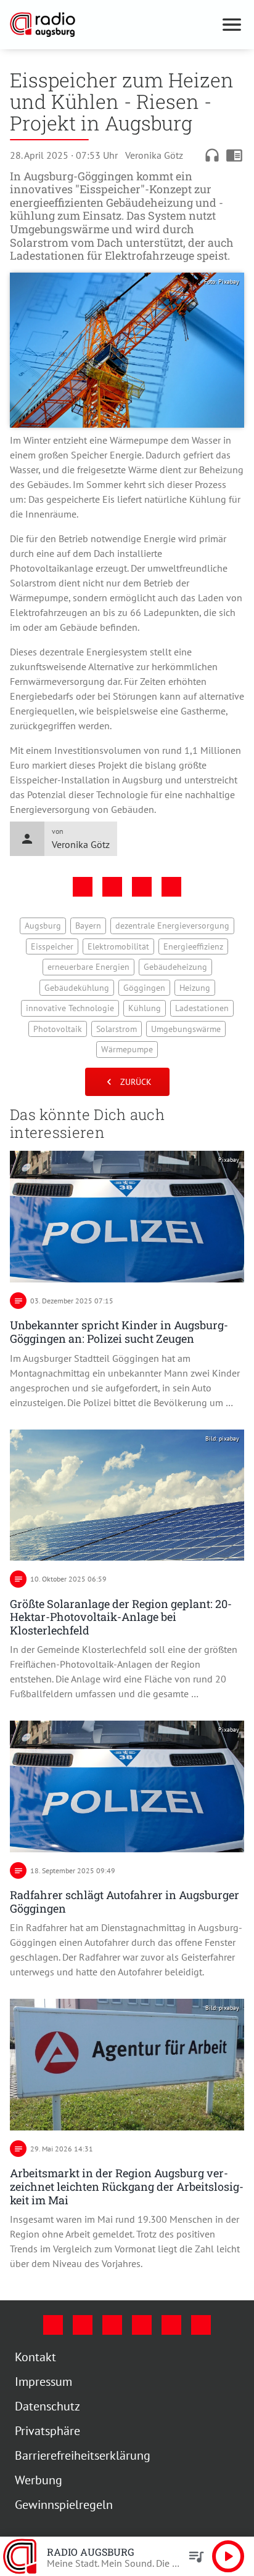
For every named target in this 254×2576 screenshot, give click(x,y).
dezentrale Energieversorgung (172, 926)
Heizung (195, 988)
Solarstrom (117, 1029)
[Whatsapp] (201, 2325)
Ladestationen (202, 1008)
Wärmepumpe (127, 1049)
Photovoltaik (58, 1029)
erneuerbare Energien (88, 967)
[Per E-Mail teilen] (171, 887)
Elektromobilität (118, 946)
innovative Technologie (70, 1008)
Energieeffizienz (193, 946)
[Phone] (171, 2325)
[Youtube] (112, 2325)
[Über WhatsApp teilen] (142, 887)
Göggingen (144, 988)
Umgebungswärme (186, 1029)
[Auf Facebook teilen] (83, 887)
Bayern (88, 926)
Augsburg (43, 926)
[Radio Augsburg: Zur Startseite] (112, 25)
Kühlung (145, 1008)
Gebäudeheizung (175, 967)
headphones (212, 155)
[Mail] (142, 2325)
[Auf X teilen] (112, 887)
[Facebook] (53, 2325)
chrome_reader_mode (234, 155)
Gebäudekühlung (77, 988)
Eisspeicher (52, 946)
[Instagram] (83, 2325)
